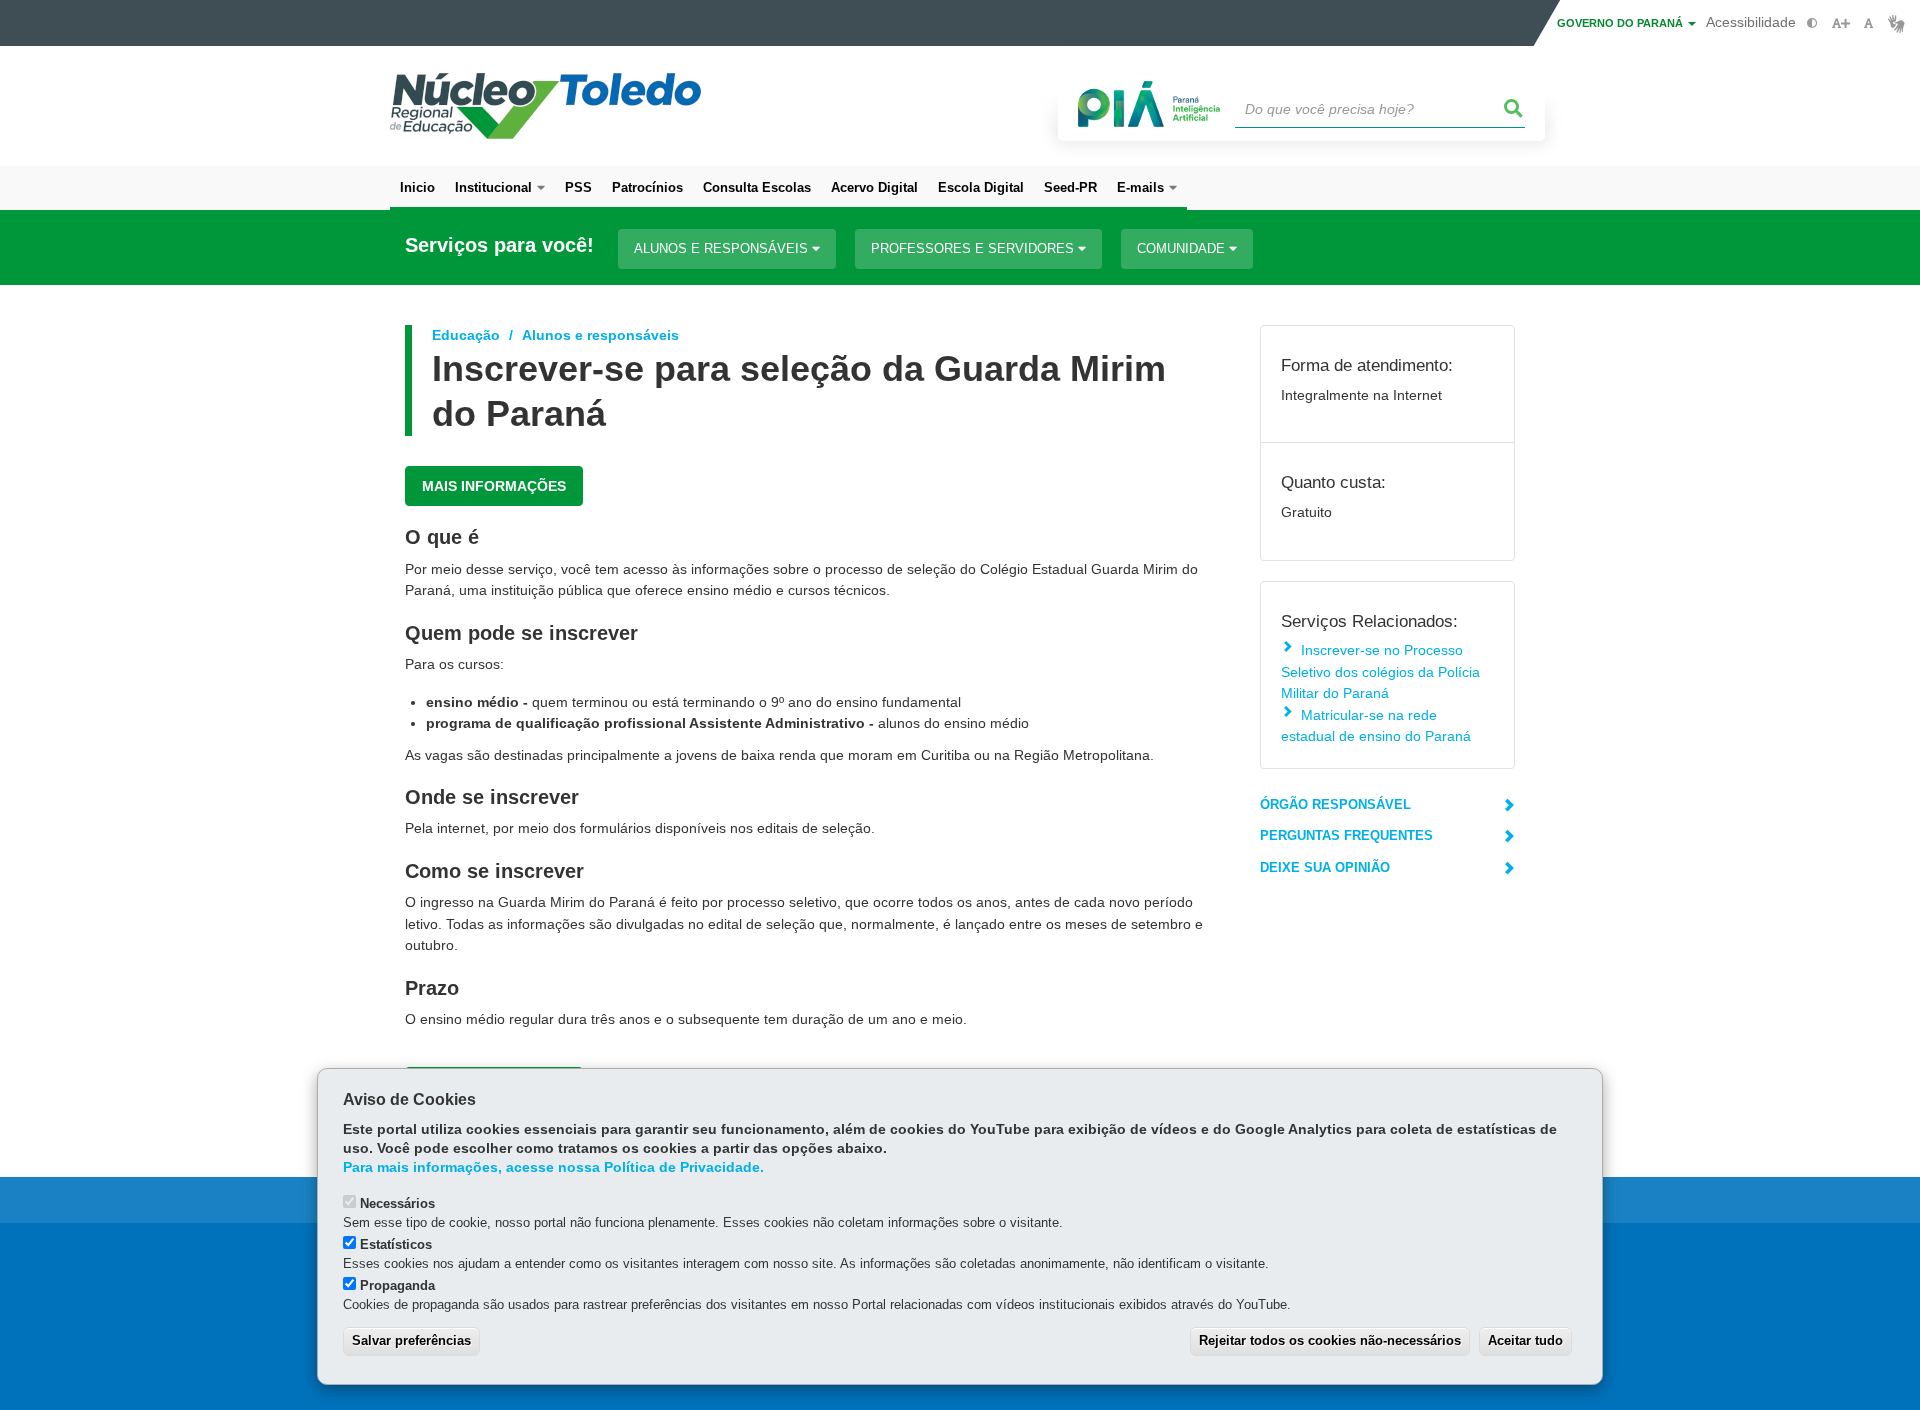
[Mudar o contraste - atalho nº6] (1812, 23)
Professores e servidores (974, 248)
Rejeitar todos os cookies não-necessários (1330, 1340)
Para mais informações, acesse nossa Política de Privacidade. (553, 1167)
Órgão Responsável (1335, 804)
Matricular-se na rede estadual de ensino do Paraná (1376, 725)
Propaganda (397, 1285)
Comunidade (1183, 248)
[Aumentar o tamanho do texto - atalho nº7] (1840, 23)
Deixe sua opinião (1325, 867)
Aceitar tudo (1525, 1340)
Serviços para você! (499, 245)
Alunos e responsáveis (723, 248)
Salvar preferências (411, 1340)
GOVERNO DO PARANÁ (1621, 23)
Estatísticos (396, 1244)
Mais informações (494, 486)
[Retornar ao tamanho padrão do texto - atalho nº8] (1868, 23)
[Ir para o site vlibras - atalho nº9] (1896, 23)
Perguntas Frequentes (1346, 835)
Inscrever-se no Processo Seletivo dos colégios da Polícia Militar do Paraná (1380, 671)
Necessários (397, 1203)
